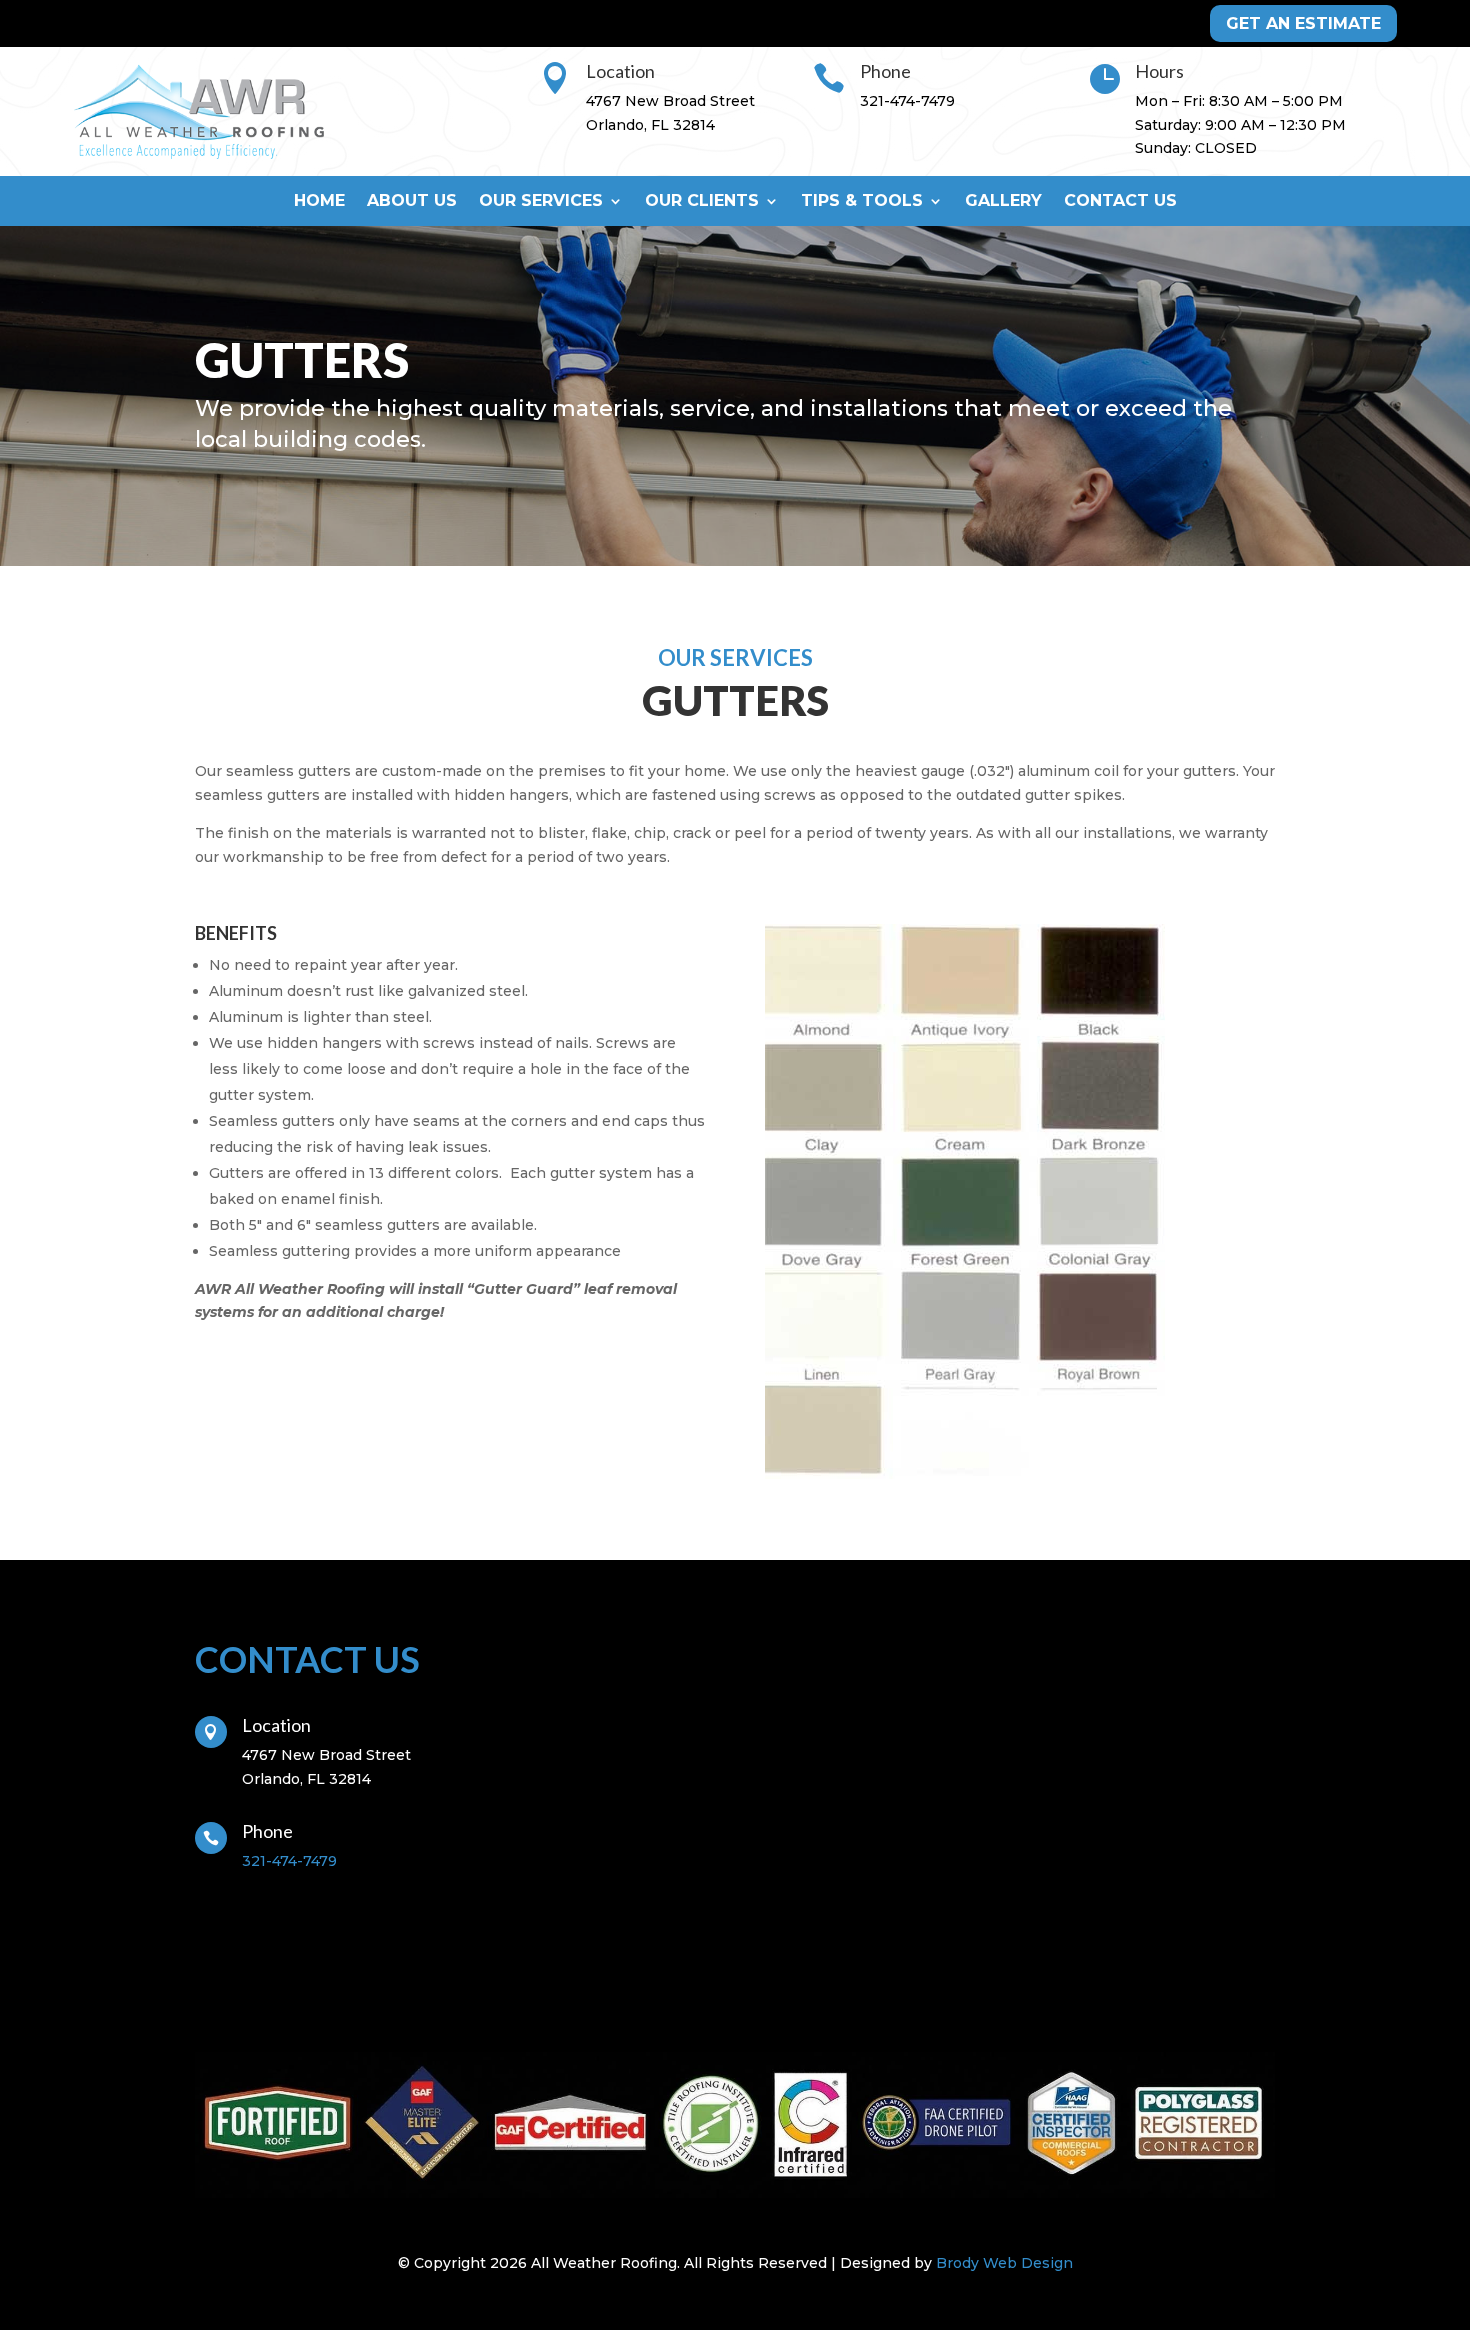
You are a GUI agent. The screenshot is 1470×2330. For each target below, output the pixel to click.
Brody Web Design (1004, 2263)
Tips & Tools (862, 202)
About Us (412, 202)
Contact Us (1120, 202)
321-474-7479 (907, 101)
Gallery (1003, 202)
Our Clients (702, 202)
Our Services (541, 202)
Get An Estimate (1303, 23)
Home (319, 202)
